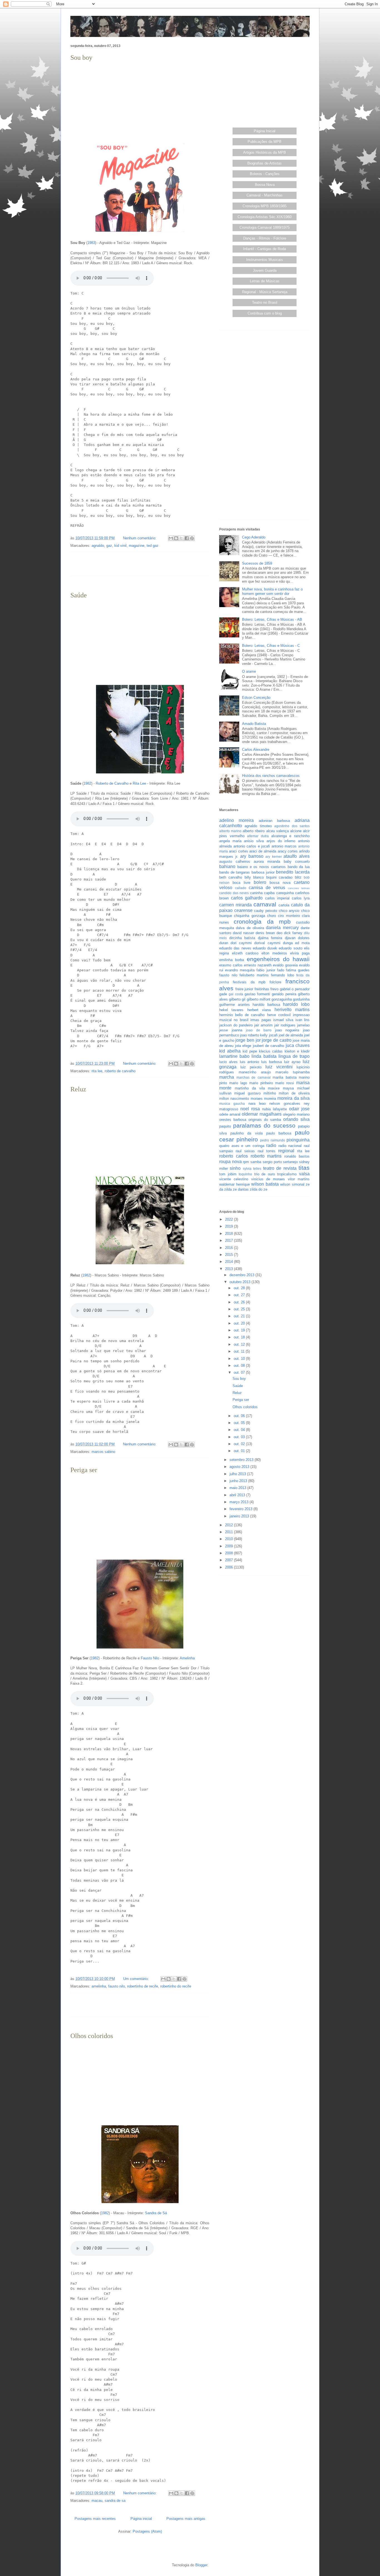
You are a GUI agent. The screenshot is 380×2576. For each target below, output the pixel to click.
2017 (230, 1240)
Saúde (79, 595)
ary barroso (252, 856)
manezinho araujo (255, 1072)
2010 (230, 1539)
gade (223, 994)
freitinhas (262, 989)
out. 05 (240, 1423)
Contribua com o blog (265, 313)
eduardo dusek (265, 948)
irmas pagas (261, 1020)
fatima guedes (298, 970)
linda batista (264, 1056)
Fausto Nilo (150, 1658)
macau (97, 2501)
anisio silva (254, 841)
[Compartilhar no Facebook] (187, 538)
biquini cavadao (279, 877)
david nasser (243, 933)
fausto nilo (117, 1986)
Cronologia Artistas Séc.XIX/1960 (265, 217)
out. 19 (240, 1330)
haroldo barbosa (266, 1005)
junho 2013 (239, 1481)
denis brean (265, 933)
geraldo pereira (284, 994)
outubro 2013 (240, 1282)
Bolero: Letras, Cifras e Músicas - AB (272, 619)
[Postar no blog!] (176, 538)
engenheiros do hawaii (278, 959)
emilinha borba (232, 960)
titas (304, 1168)
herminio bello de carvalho (242, 1015)
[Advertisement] (140, 102)
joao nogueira (287, 1030)
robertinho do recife (176, 1986)
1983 (91, 243)
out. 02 (240, 1444)
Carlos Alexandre (256, 750)
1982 (87, 783)
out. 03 (240, 1437)
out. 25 (240, 1309)
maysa (288, 1088)
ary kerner (274, 856)
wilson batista (265, 1184)
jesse (224, 1030)
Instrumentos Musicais (265, 260)
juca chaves (298, 1045)
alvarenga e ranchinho (290, 836)
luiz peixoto (251, 1067)
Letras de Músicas (265, 281)
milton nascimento (234, 1099)
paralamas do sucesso (264, 1125)
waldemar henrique (235, 1184)
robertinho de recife (143, 1986)
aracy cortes (288, 851)
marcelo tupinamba (293, 1072)
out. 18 (240, 1337)
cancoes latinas (299, 888)
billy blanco (254, 877)
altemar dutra (258, 836)
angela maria (230, 841)
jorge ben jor (248, 1040)
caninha (256, 893)
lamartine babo (234, 1056)
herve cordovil (279, 1015)
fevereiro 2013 (241, 1509)
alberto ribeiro (254, 831)
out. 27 (240, 1295)
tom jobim (228, 1174)
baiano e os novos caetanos (261, 867)
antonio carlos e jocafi (252, 846)
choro (272, 916)
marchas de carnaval (254, 1077)
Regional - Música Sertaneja (265, 292)
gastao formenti (257, 994)
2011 (230, 1532)
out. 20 (240, 1323)
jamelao (303, 1025)
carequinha (285, 893)
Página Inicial (265, 131)
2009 (230, 1546)
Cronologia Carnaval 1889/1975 (265, 227)
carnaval (265, 904)
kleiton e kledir (297, 1051)
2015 (230, 1255)
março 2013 (240, 1502)
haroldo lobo (296, 1004)
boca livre (241, 883)
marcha (227, 1077)
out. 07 (240, 1372)
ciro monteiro (289, 916)
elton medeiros (274, 953)
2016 (230, 1248)
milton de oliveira (294, 1093)
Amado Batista (254, 724)
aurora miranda (267, 861)
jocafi (273, 1035)
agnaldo (98, 546)
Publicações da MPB (265, 142)
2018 (230, 1234)
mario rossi (285, 1083)
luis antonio (250, 1062)
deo (279, 933)
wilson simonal (292, 1184)
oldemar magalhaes (261, 1114)
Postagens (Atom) (147, 2531)
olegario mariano (296, 1114)
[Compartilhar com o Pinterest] (192, 538)
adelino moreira (236, 820)
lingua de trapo (294, 1056)
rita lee (97, 1071)
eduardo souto (290, 948)
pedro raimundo (273, 1140)
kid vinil (120, 546)
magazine (137, 546)
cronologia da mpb (262, 922)
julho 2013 (238, 1474)
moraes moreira (263, 1099)
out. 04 (240, 1430)
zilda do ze (259, 1189)
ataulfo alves (297, 856)
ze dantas (241, 1189)
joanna (237, 1030)
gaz (109, 546)
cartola (284, 905)
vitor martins (299, 1179)
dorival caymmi (267, 943)
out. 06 (240, 1416)
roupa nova (230, 1162)
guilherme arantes (235, 1005)
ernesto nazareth (258, 965)
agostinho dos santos (292, 826)
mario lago (238, 1083)
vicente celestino (234, 1179)
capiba (269, 893)
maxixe (274, 1088)
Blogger (201, 2565)
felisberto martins (254, 975)
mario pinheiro (261, 1083)
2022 (230, 1219)
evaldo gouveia (285, 965)
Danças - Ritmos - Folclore (265, 238)
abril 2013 (238, 1495)
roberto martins (266, 1156)
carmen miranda (235, 905)
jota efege (243, 1046)
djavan (290, 938)
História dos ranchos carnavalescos (271, 776)
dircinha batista (242, 938)
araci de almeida (263, 851)
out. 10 (240, 1359)
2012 (230, 1525)
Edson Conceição (256, 698)
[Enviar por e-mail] (171, 538)
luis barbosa (272, 1062)
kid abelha (230, 1051)
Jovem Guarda (265, 270)
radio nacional (290, 1146)
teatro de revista (280, 1168)
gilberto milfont (259, 999)
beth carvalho (231, 877)
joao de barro (259, 1030)
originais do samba (265, 1120)
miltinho (270, 1093)
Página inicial (141, 2519)
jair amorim (263, 1025)
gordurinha (301, 999)
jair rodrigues (285, 1025)
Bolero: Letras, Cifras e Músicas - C (271, 646)
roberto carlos (234, 1156)
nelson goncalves (285, 1104)
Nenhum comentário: (140, 538)
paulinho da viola (246, 1133)
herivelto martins (292, 1010)
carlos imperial (277, 898)
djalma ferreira (270, 938)
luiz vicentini (279, 1067)
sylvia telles (252, 1169)
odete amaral (230, 1114)
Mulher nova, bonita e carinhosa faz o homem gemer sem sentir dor (272, 591)
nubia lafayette (274, 1109)
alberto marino (230, 831)
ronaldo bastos (297, 1156)
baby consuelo (297, 861)
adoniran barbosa (274, 821)
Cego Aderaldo (254, 537)
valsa (304, 1174)
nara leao (257, 1104)
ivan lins (303, 1020)
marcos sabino (103, 1452)
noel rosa (250, 1109)
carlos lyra (301, 898)
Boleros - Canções (265, 174)
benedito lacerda (293, 872)
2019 (230, 1226)
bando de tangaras (235, 872)
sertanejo (290, 1162)
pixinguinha (298, 1140)
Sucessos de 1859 (257, 563)
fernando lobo (282, 975)
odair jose (299, 1109)
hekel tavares (231, 1010)
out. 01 (240, 1451)
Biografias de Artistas (265, 163)
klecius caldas (271, 1051)
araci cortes (239, 851)
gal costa (236, 994)
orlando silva (296, 1119)
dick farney (293, 933)
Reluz (78, 1089)
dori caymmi (241, 943)
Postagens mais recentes (95, 2519)
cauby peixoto (266, 911)
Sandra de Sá (156, 2213)
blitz (298, 877)
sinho (235, 1168)
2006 (230, 1567)
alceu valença (277, 831)
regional (286, 1151)
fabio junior (266, 970)
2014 (230, 1262)
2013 (230, 1269)
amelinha (99, 1986)
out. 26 (240, 1302)
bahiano (227, 866)
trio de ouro (265, 1174)
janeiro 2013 (240, 1516)
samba (256, 1162)
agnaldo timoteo (258, 826)
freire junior (244, 989)
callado (241, 888)
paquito (225, 1126)
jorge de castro (277, 1040)
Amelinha (187, 1658)
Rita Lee (139, 783)
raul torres (267, 1151)
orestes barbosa (233, 1120)
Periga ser (84, 1470)
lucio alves (228, 1062)
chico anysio (289, 911)
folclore (275, 982)
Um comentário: (137, 1979)
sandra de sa (115, 2501)
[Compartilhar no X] (181, 538)
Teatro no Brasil (265, 302)
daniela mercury (282, 928)
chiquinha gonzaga (249, 916)
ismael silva (283, 1020)
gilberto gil (237, 999)
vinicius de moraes (268, 1179)
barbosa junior (263, 872)
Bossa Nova (265, 185)
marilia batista (285, 1077)
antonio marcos (284, 846)
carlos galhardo (247, 898)
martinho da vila (250, 1088)
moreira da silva (293, 1098)
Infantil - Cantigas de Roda (265, 249)
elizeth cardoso (245, 953)
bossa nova (280, 883)
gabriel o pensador (295, 989)
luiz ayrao (292, 1062)
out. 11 (240, 1351)
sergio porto (272, 1162)
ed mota (302, 943)
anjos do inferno (281, 841)
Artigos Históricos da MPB (265, 152)
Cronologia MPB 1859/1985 (265, 206)
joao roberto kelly (254, 1035)
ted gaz (153, 546)
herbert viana (259, 1010)
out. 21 (240, 1316)
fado (281, 970)
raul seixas (245, 1151)
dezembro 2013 (242, 1275)
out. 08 (240, 1366)
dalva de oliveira (250, 928)
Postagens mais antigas (186, 2519)
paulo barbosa (279, 1133)
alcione (296, 831)
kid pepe (250, 1051)
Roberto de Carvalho (112, 783)
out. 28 (240, 1288)
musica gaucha (232, 1104)
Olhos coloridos (92, 2036)
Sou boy (81, 58)
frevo (274, 989)
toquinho (245, 1174)
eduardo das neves (235, 948)
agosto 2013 (240, 1467)
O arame (249, 671)
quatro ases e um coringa (242, 1146)
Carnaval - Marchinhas (265, 195)
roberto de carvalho (120, 1071)
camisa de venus (267, 888)
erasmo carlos (231, 965)
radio (271, 1145)
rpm (246, 1162)
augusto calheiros (235, 861)
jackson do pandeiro (236, 1025)
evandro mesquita (240, 970)
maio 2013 (238, 1488)
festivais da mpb (249, 982)
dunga (288, 943)
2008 (230, 1553)
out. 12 (240, 1344)
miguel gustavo (247, 1093)
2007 (230, 1560)
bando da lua (299, 867)
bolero (260, 882)
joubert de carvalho (269, 1046)
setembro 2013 (242, 1460)
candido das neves (234, 893)
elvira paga (300, 953)
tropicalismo (287, 1174)
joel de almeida (291, 1035)
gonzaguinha (282, 999)
